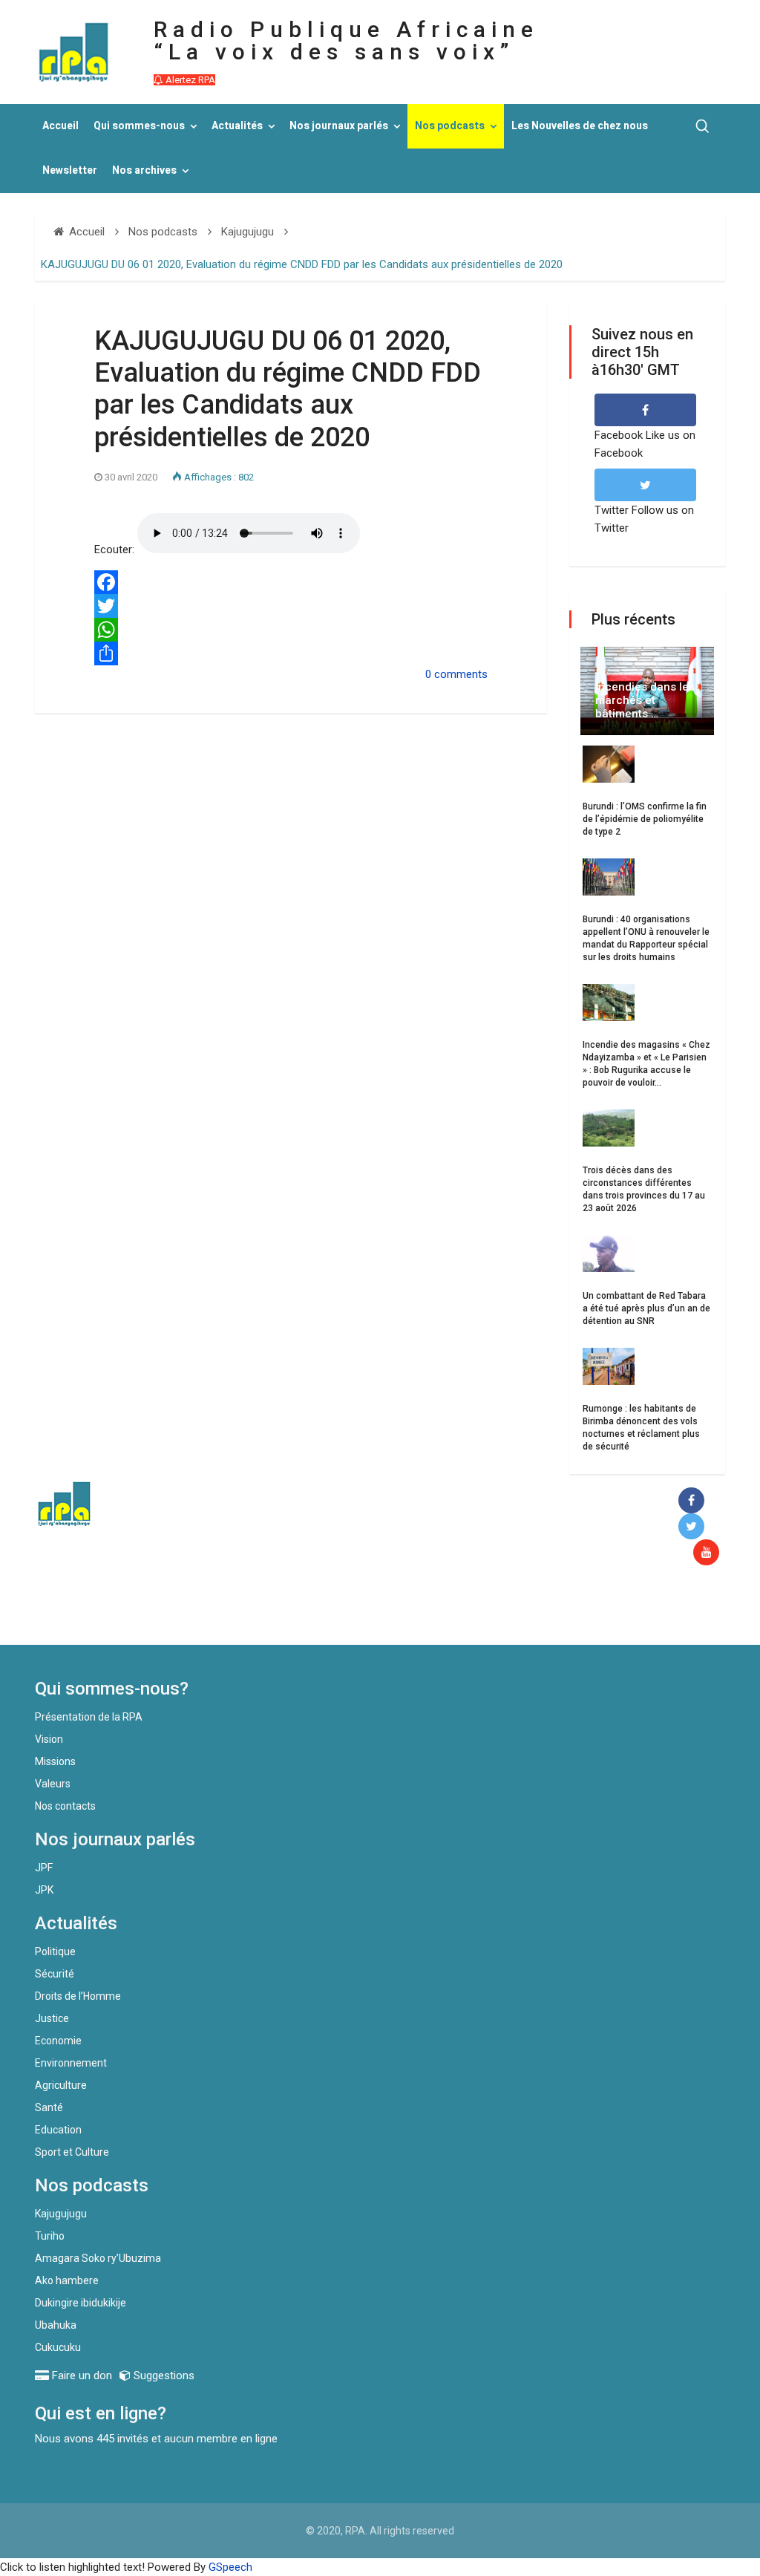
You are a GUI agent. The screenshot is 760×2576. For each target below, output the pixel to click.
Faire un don (273, 1613)
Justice (52, 2018)
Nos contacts (65, 1806)
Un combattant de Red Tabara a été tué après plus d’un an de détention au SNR (646, 1308)
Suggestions (163, 2376)
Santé (49, 2107)
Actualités (237, 126)
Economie (58, 2041)
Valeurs (53, 1784)
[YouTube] (709, 1553)
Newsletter (70, 170)
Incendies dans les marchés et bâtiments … (645, 700)
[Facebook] (291, 582)
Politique (55, 1951)
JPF (44, 1868)
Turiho (50, 2236)
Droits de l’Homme (78, 1996)
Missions (55, 1761)
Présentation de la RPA (89, 1717)
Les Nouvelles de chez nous (580, 126)
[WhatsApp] (291, 630)
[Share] (291, 653)
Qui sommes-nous (139, 126)
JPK (44, 1890)
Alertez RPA (189, 80)
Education (58, 2130)
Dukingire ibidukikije (81, 2303)
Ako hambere (67, 2280)
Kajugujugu (61, 2214)
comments (461, 674)
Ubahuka (56, 2325)
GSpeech (230, 2567)
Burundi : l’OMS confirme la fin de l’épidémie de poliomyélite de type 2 (645, 819)
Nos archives (144, 170)
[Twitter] (291, 606)
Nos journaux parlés (339, 126)
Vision (49, 1739)
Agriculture (61, 2085)
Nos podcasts (450, 126)
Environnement (71, 2063)
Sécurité (55, 1974)
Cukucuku (58, 2347)
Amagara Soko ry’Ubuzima (98, 2258)
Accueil (60, 126)
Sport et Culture (72, 2152)
